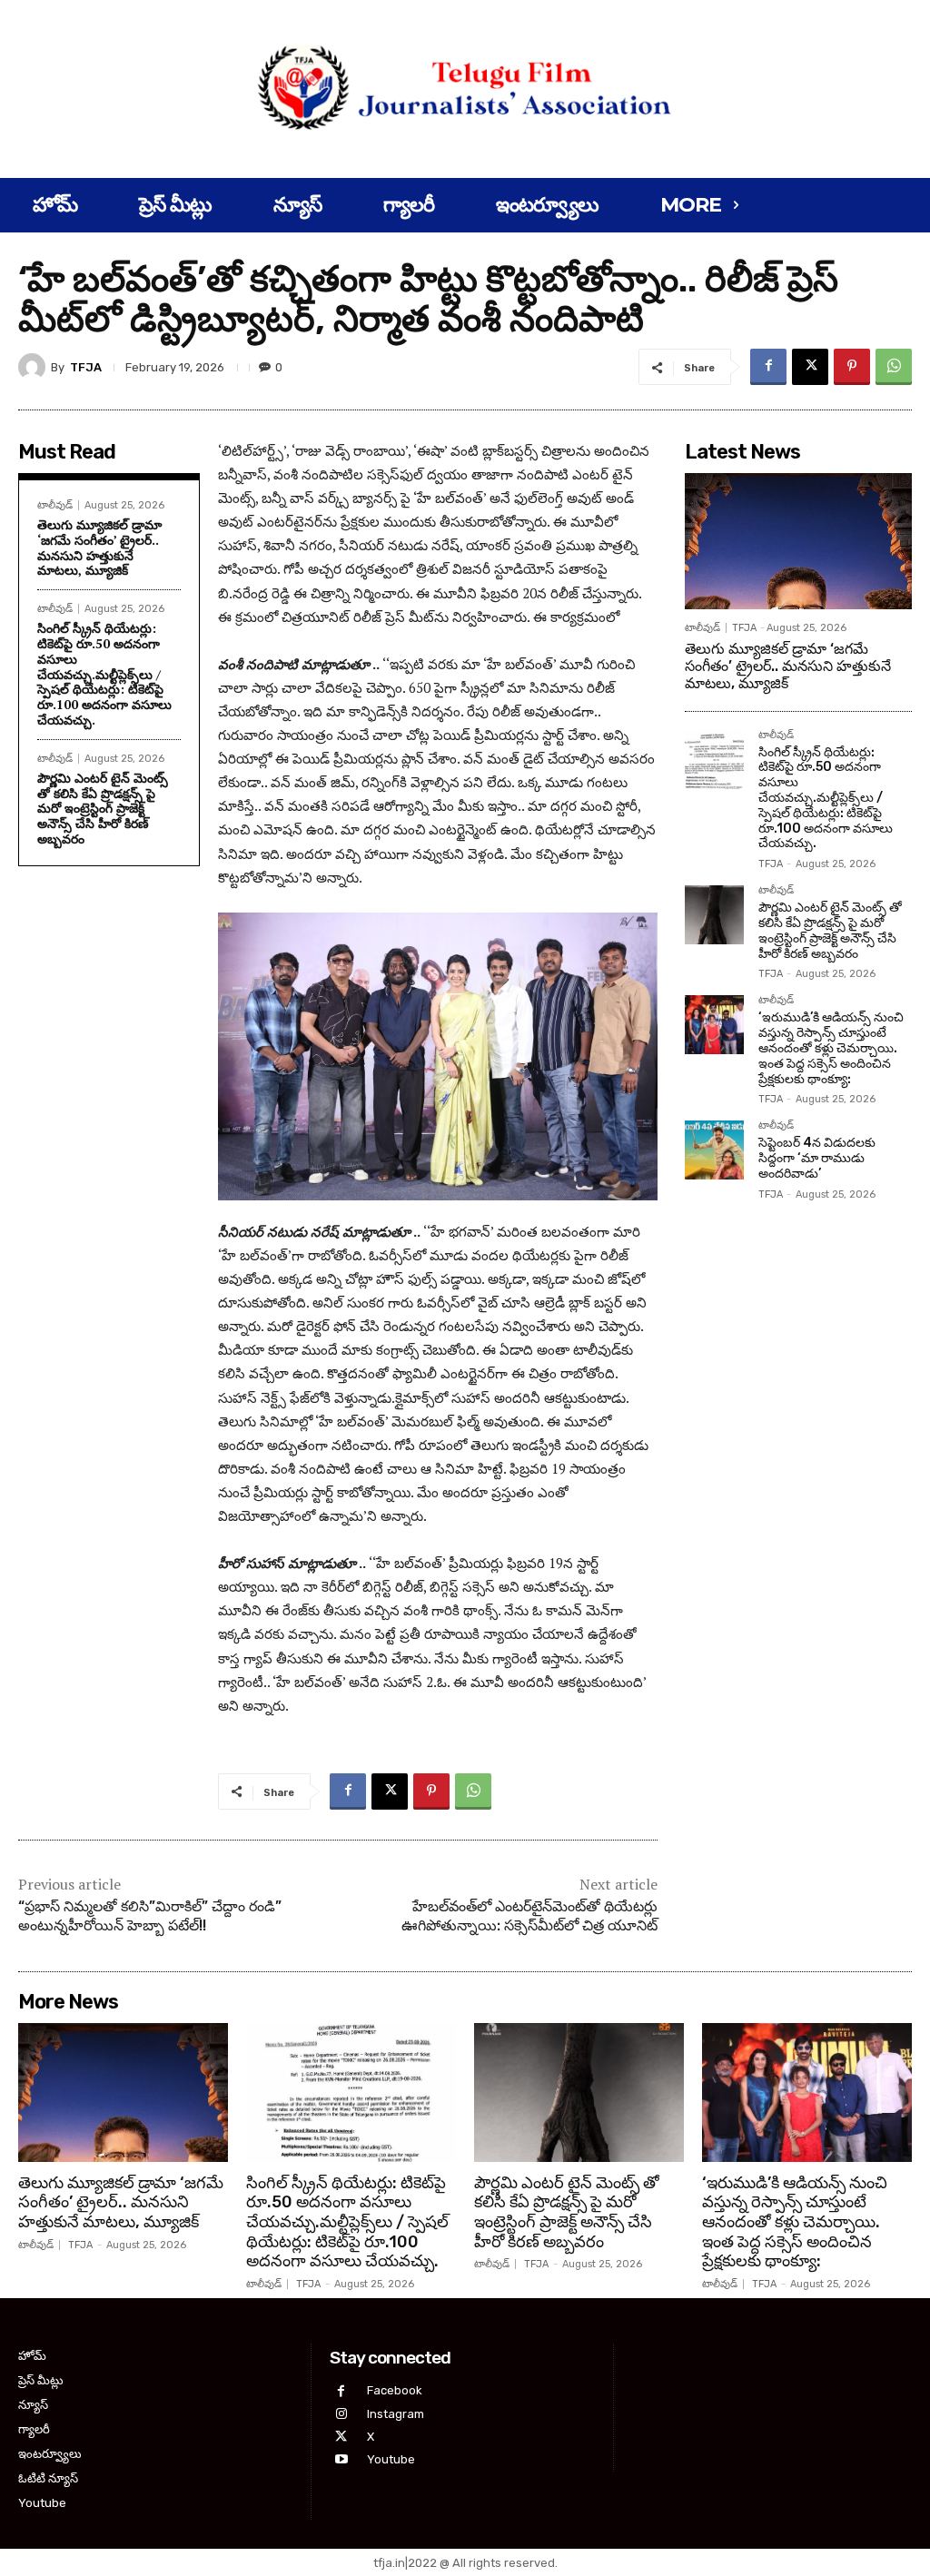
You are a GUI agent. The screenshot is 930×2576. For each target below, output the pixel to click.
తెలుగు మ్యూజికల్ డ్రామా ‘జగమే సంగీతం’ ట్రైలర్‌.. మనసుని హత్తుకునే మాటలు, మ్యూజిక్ (99, 547)
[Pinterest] (852, 367)
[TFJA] (35, 367)
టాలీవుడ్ (55, 505)
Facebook (395, 2390)
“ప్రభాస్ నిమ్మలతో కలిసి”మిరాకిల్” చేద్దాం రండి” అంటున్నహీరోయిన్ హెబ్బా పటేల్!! (150, 1916)
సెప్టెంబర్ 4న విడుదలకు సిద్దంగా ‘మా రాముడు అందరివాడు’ (817, 1158)
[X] (810, 367)
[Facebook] (768, 367)
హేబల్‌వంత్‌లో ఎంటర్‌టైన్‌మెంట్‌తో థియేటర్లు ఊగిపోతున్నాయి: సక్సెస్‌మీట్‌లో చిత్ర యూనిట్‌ (529, 1916)
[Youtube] (341, 2459)
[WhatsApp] (894, 367)
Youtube (391, 2459)
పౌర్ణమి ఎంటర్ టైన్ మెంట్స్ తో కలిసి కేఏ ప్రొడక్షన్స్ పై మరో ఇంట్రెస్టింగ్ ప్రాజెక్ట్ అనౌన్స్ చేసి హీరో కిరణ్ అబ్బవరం (103, 808)
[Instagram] (341, 2414)
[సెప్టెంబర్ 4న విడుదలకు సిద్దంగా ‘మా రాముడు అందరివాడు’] (714, 1150)
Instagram (396, 2414)
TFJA (86, 367)
